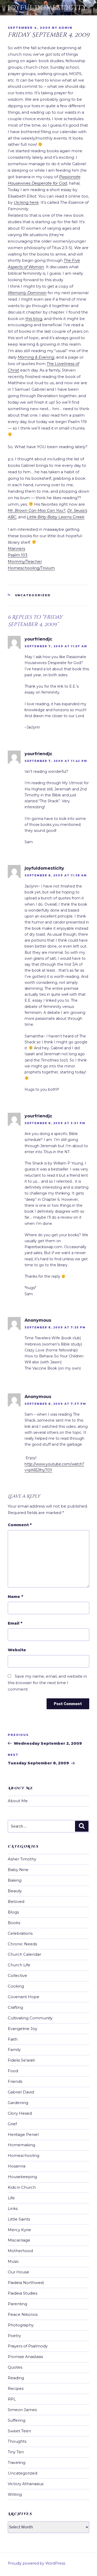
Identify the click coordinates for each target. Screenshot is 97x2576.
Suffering (17, 2420)
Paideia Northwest (26, 2283)
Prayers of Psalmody (28, 2346)
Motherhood (20, 2251)
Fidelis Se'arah (21, 2060)
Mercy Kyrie (19, 2230)
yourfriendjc (38, 639)
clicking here (26, 202)
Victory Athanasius (26, 2484)
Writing (15, 2494)
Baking (15, 1880)
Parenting (17, 2304)
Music (13, 2261)
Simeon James (22, 2410)
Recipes (16, 2388)
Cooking (16, 1986)
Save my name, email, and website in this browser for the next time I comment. (47, 1683)
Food (13, 2071)
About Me (18, 1801)
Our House (18, 2272)
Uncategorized (33, 595)
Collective (17, 1975)
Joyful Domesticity (47, 8)
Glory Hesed (20, 2113)
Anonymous (38, 1320)
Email (15, 1623)
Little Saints (19, 2219)
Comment (20, 1525)
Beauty (15, 1891)
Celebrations (20, 1933)
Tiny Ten (16, 2452)
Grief (12, 2124)
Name (15, 1596)
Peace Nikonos (23, 2314)
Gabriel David (21, 2092)
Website (17, 1650)
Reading (16, 2378)
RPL (12, 2399)
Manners (16, 548)
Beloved (16, 1901)
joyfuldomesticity (44, 868)
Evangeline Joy (23, 2029)
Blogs (13, 1912)
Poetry (14, 2336)
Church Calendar (24, 1954)
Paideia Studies (23, 2293)
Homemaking (21, 2145)
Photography (21, 2325)
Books (14, 1923)
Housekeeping (22, 2177)
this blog (34, 319)
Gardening (18, 2103)
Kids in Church (22, 2187)
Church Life (19, 1965)
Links (13, 2208)
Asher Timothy (22, 1859)
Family (14, 2050)
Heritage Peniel (23, 2134)
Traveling (17, 2462)
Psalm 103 (18, 555)
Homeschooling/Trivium (31, 568)
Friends (15, 2081)
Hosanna (17, 2166)
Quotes (15, 2367)
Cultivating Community (30, 2018)
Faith (13, 2039)
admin (66, 28)
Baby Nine (18, 1870)
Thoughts (17, 2441)
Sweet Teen (19, 2431)
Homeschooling (24, 2155)
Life (11, 2198)
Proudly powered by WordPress (36, 2563)
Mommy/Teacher (25, 561)
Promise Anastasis (25, 2357)
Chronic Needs (22, 1944)
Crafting (15, 2007)
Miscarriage (19, 2240)
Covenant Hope (24, 1997)
